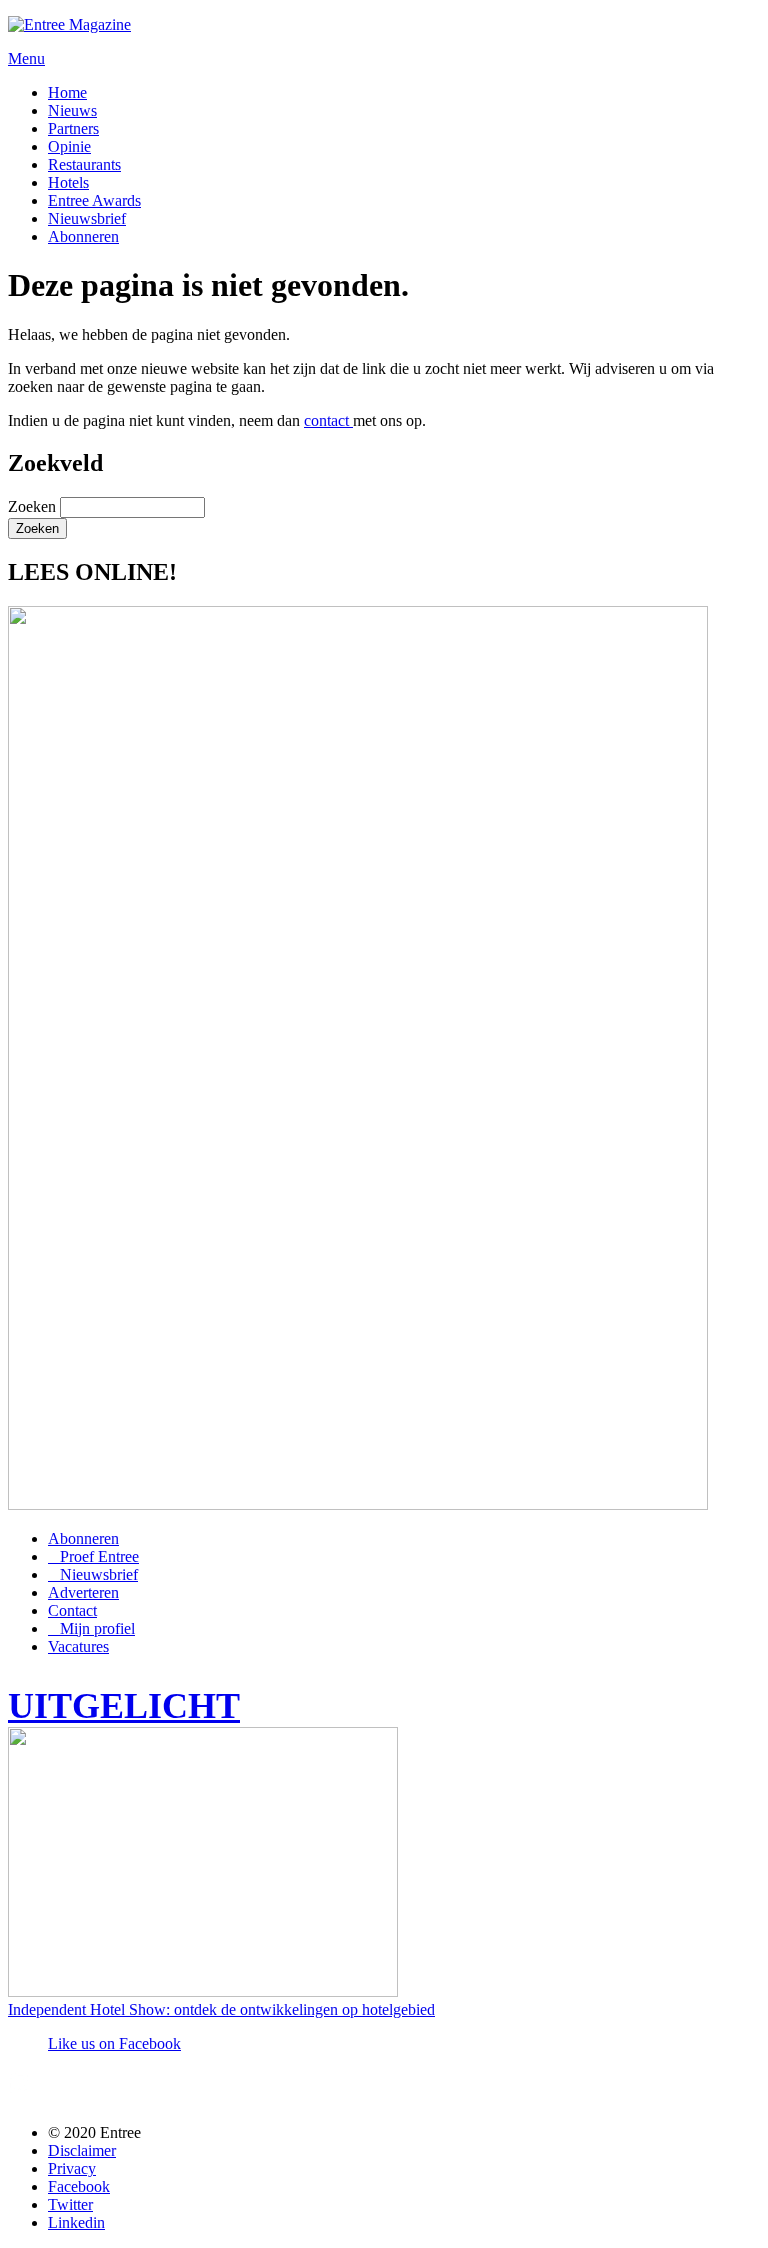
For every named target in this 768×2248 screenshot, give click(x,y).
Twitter (70, 2204)
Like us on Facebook (114, 2043)
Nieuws (72, 110)
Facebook (79, 2186)
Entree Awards (94, 200)
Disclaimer (82, 2150)
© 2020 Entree (94, 2132)
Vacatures (78, 1646)
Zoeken (34, 506)
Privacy (72, 2168)
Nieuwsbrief (87, 218)
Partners (73, 128)
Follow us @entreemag (153, 2090)
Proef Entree (99, 1556)
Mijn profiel (97, 1628)
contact (328, 420)
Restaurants (84, 164)
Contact (72, 1610)
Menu (26, 58)
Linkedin (76, 2222)
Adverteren (83, 1592)
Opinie (69, 146)
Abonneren (83, 236)
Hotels (68, 182)
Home (67, 92)
